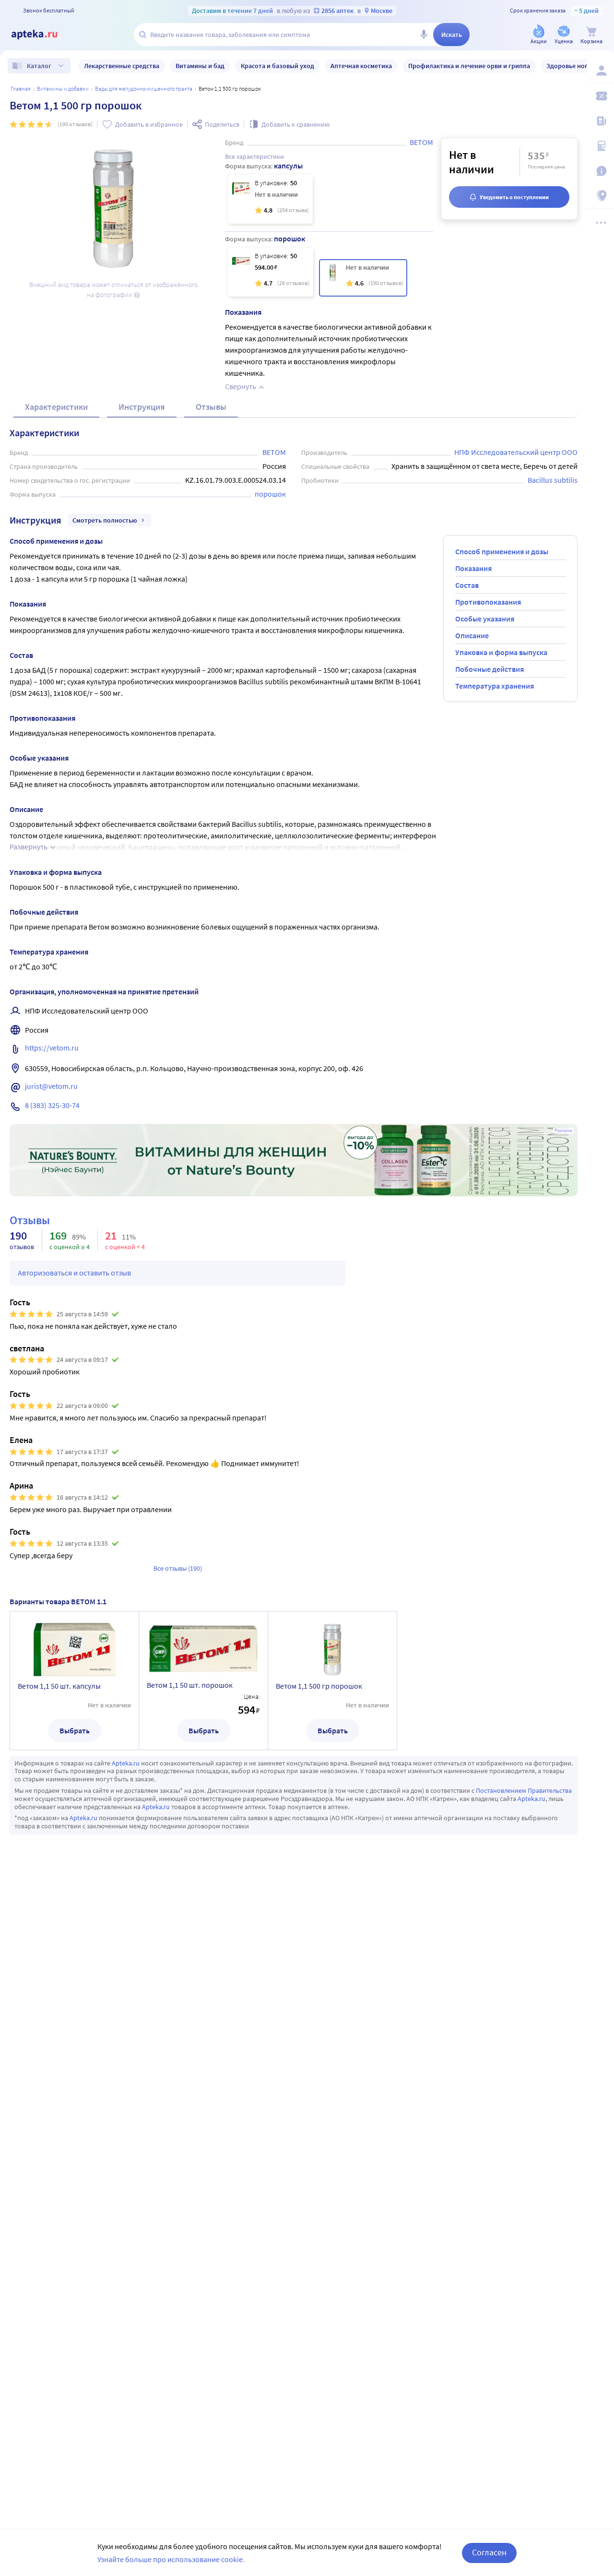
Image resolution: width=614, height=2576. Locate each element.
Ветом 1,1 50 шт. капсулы (59, 1686)
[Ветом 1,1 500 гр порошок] (363, 278)
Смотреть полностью (105, 520)
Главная (21, 89)
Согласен (489, 2552)
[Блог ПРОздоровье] (601, 121)
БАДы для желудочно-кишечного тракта (144, 89)
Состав (467, 585)
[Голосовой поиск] (424, 35)
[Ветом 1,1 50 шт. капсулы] (270, 199)
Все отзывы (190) (178, 1568)
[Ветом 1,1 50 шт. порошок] (271, 272)
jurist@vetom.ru (51, 1086)
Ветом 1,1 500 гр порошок (319, 1686)
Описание (472, 635)
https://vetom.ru (52, 1048)
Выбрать (75, 1730)
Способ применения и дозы (502, 551)
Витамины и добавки (63, 89)
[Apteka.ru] (42, 35)
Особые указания (485, 619)
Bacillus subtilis (553, 480)
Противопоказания (488, 602)
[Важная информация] (601, 171)
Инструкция (142, 407)
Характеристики (56, 407)
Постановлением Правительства (524, 1790)
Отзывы (211, 407)
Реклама (563, 1131)
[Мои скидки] (601, 96)
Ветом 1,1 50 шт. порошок (190, 1685)
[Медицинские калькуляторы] (601, 146)
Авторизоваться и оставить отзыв (74, 1273)
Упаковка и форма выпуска (501, 652)
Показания (473, 568)
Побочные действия (490, 669)
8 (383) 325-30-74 (52, 1105)
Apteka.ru (126, 1763)
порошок (270, 494)
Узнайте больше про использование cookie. (171, 2559)
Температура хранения (495, 686)
